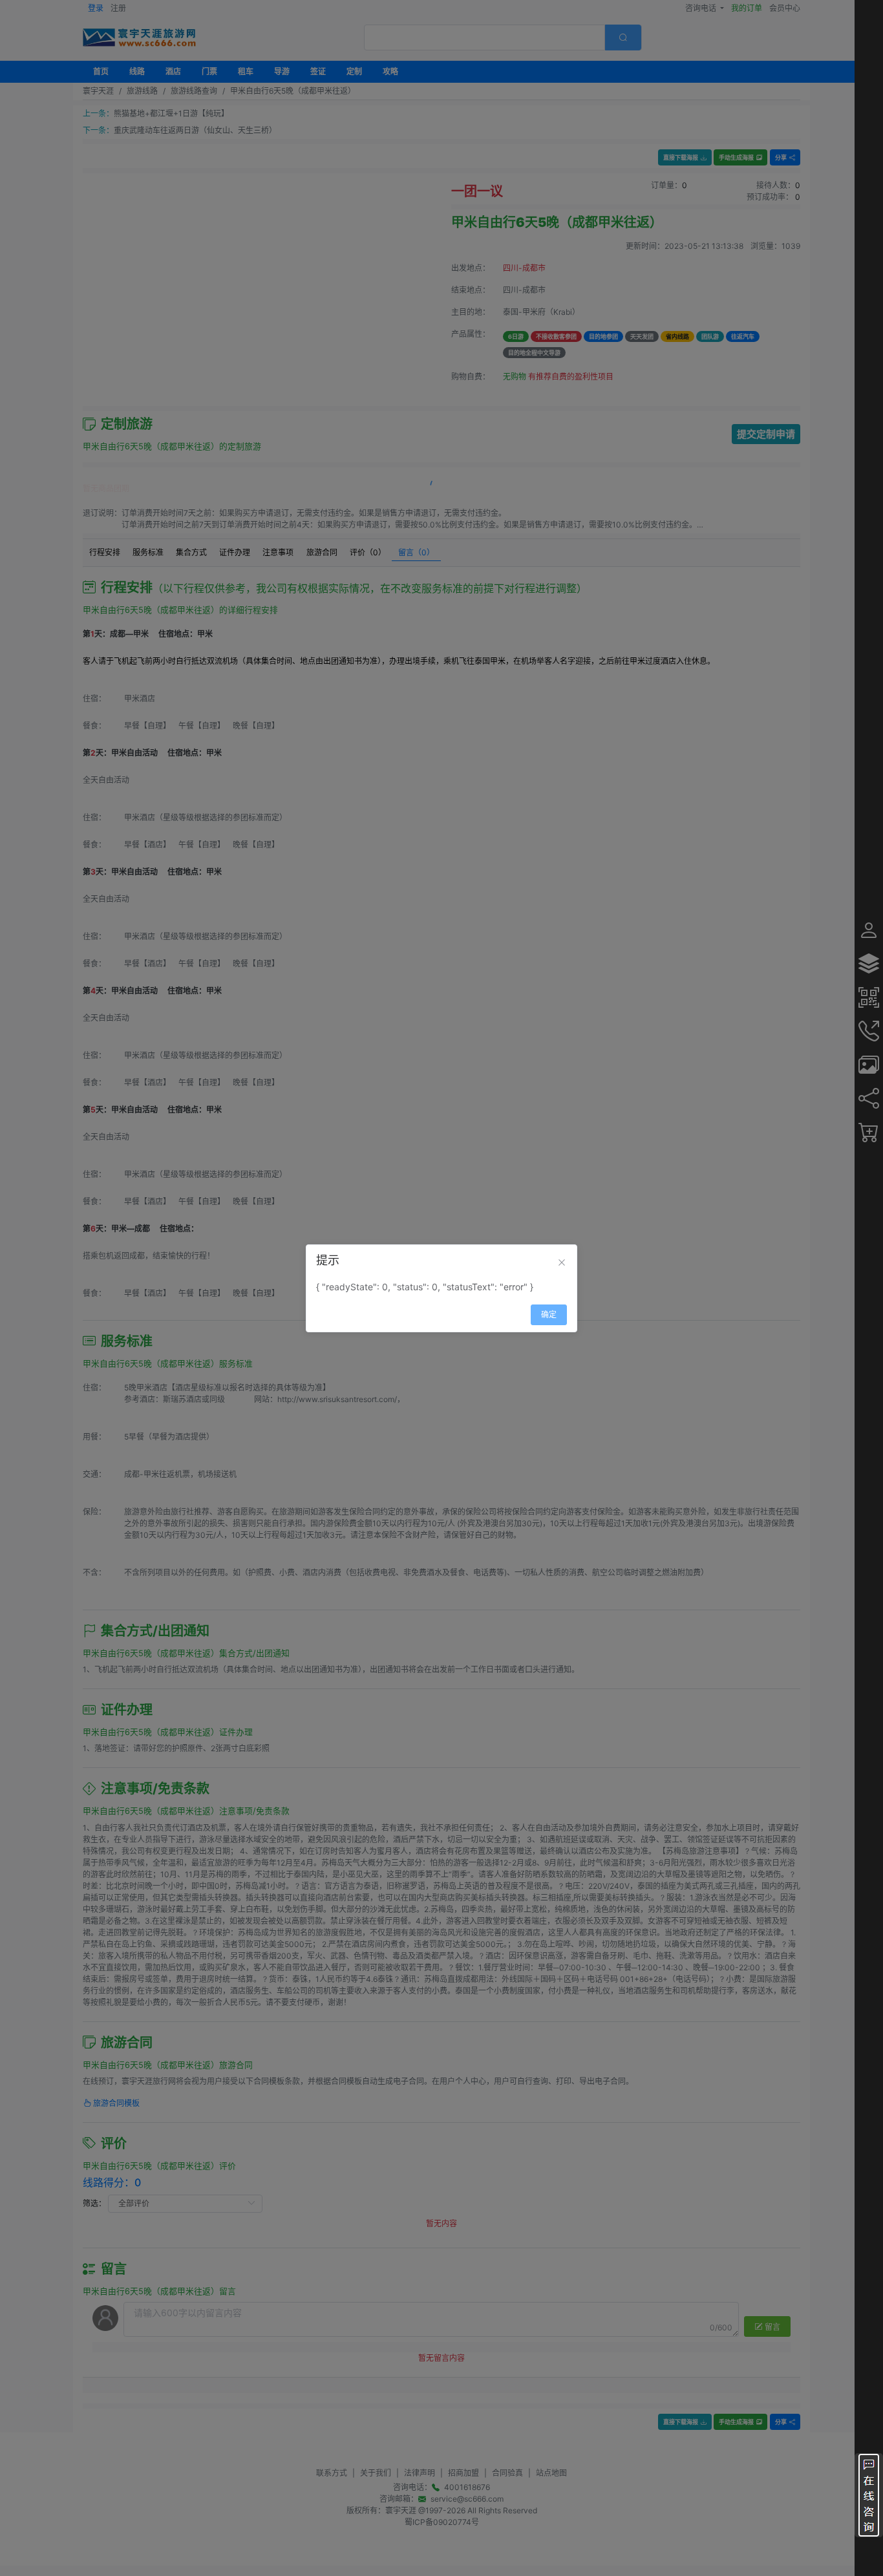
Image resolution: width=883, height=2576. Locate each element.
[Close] (562, 1262)
